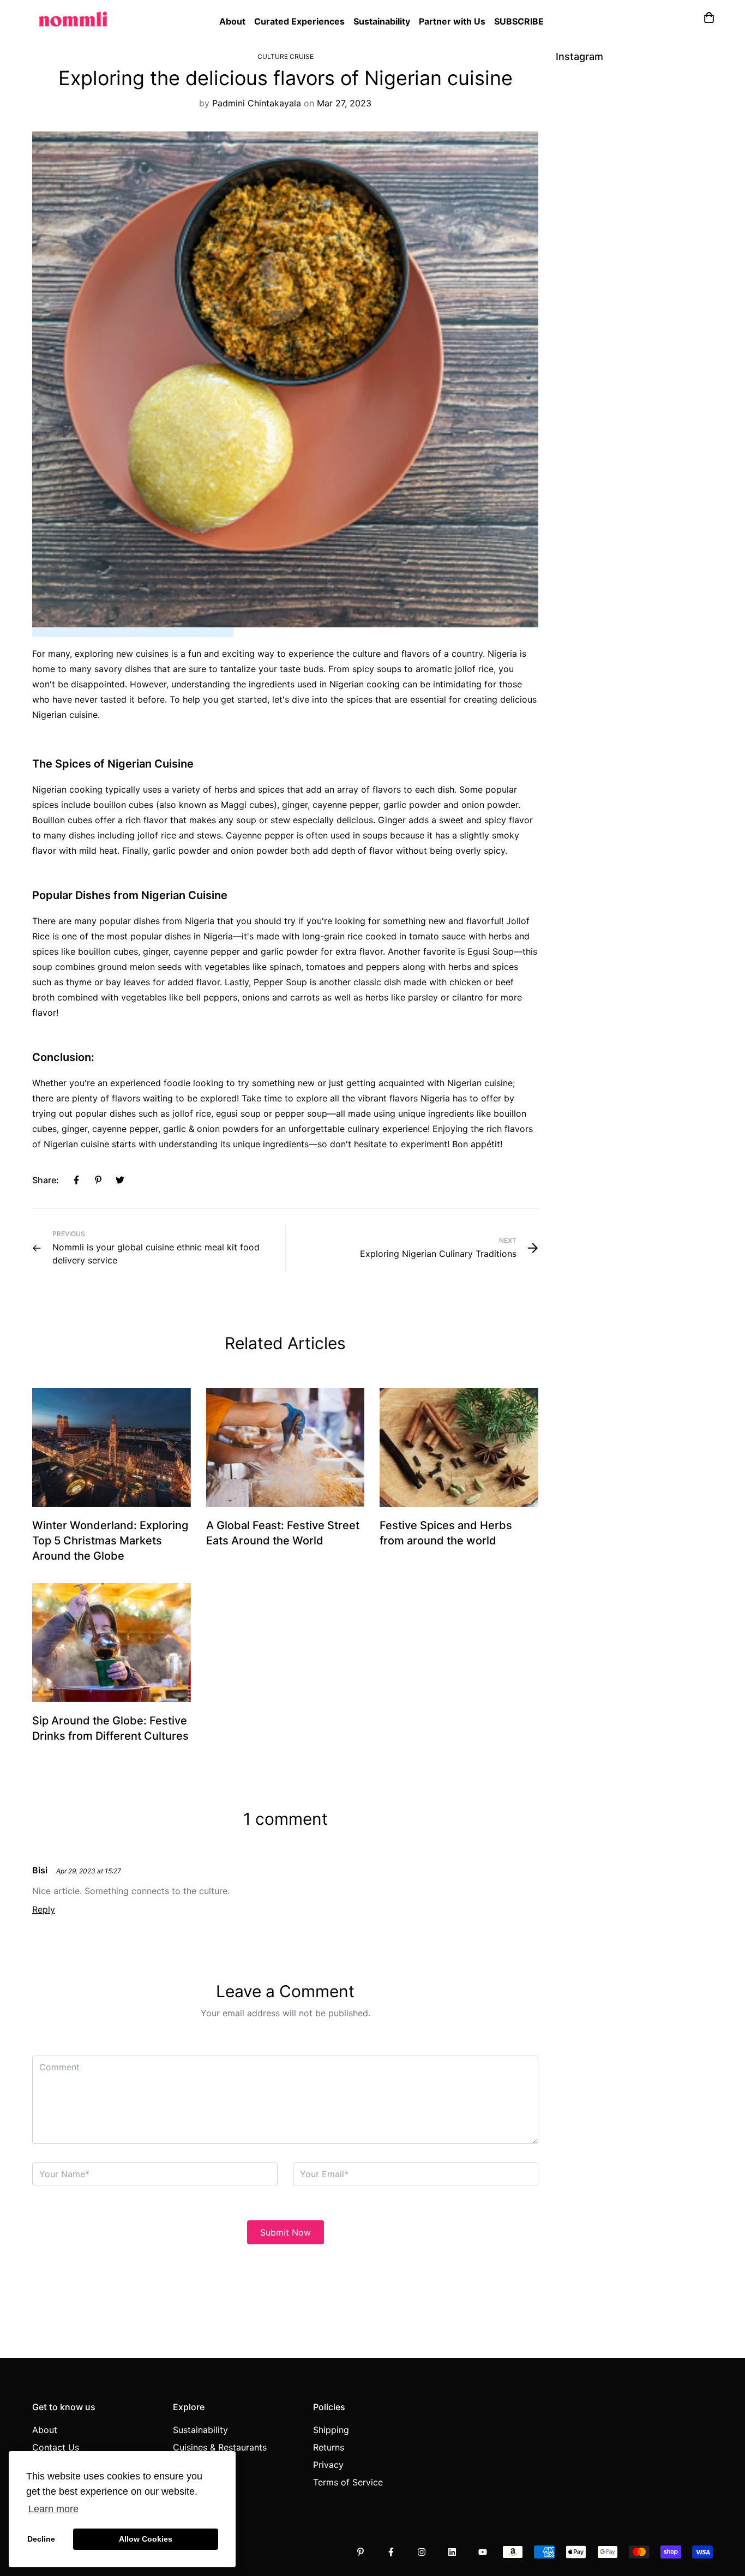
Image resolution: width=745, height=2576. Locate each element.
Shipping (331, 2430)
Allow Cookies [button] (146, 2539)
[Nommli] (73, 16)
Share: (46, 1180)
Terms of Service (348, 2482)
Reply (44, 1909)
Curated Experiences (299, 21)
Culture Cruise (286, 56)
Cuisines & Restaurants (220, 2447)
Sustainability (382, 21)
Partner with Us (452, 21)
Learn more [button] (53, 2509)
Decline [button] (41, 2539)
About (232, 21)
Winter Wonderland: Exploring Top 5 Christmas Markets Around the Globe (110, 1541)
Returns (329, 2447)
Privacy (328, 2465)
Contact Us (56, 2447)
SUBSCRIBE (519, 21)
